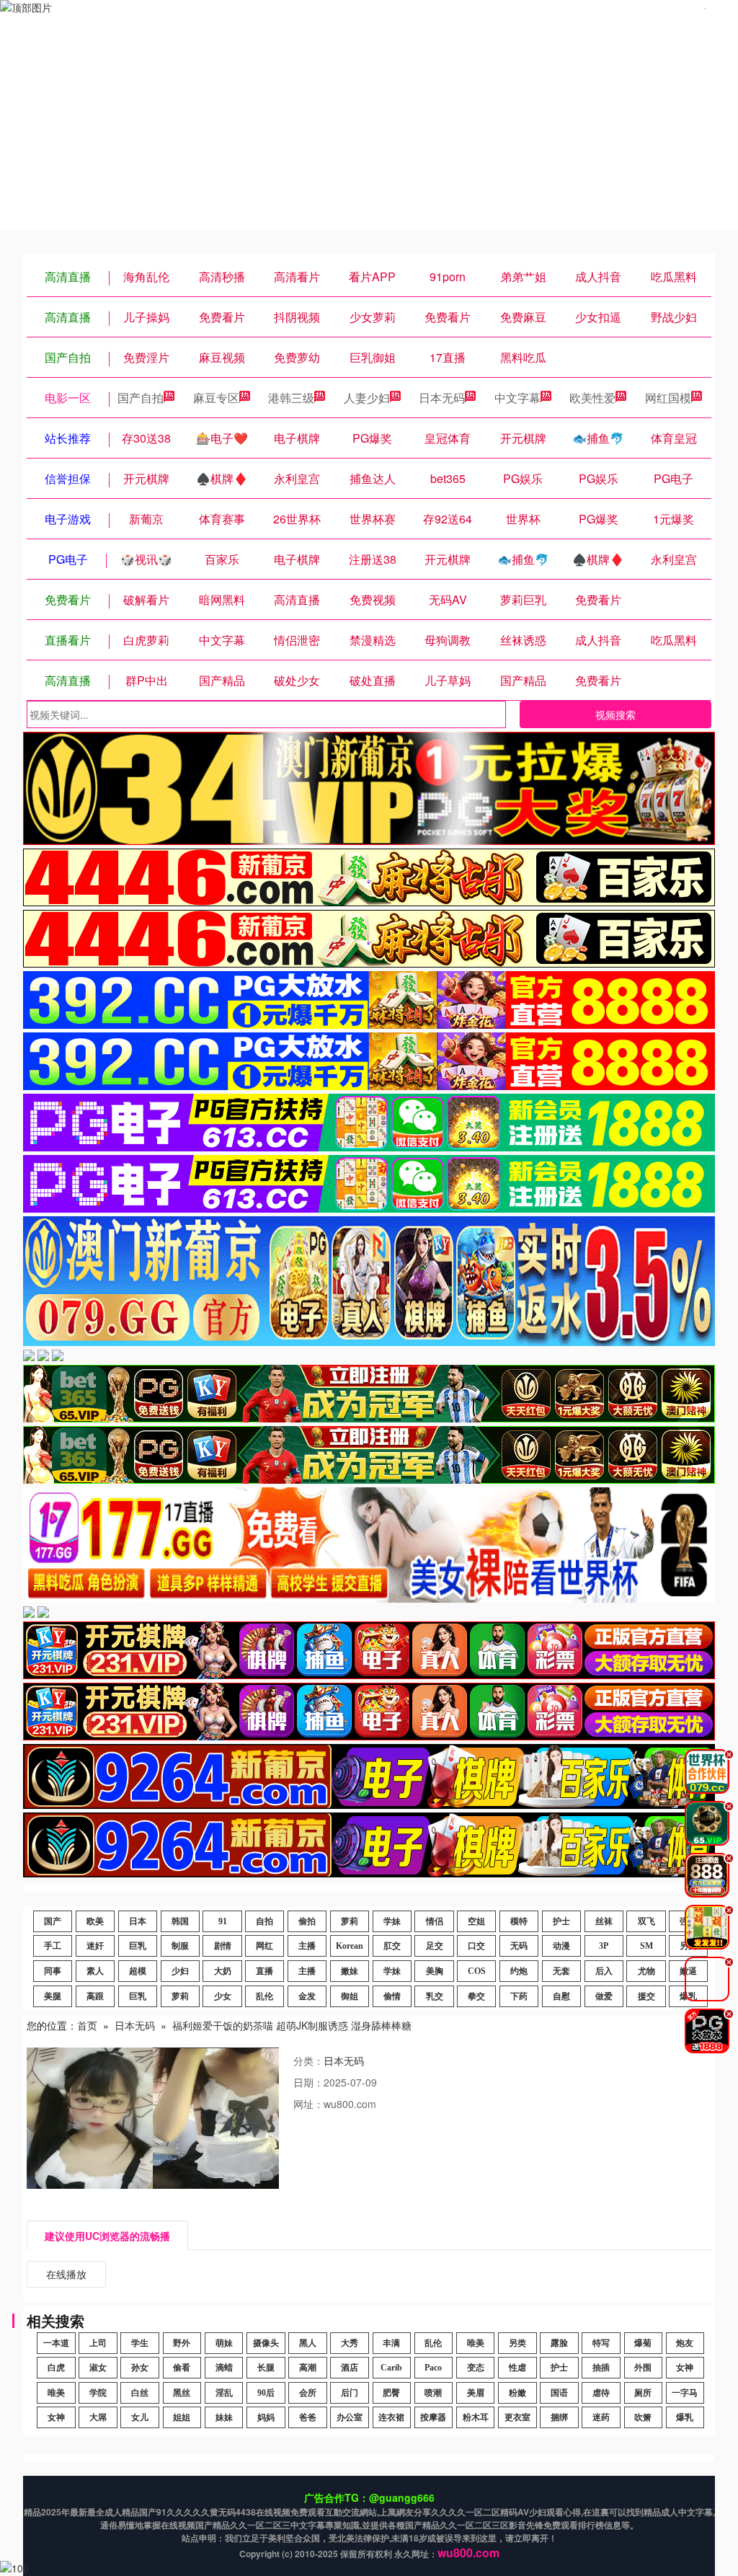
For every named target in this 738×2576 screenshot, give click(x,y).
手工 (53, 1946)
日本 (138, 1921)
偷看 (182, 2368)
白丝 (140, 2393)
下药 (519, 1996)
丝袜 (604, 1921)
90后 (266, 2393)
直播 (264, 1971)
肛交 (392, 1946)
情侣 (435, 1921)
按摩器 (433, 2417)
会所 (308, 2393)
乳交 (435, 1996)
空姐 (476, 1921)
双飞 (646, 1921)
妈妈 (266, 2417)
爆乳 (685, 2417)
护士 (561, 1921)
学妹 (392, 1921)
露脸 (559, 2343)
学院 (98, 2393)
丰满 (391, 2343)
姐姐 (182, 2417)
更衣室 (517, 2417)
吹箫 (643, 2417)
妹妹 (224, 2417)
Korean (350, 1946)
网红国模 (668, 398)
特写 (601, 2343)
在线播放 (66, 2274)
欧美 (95, 1921)
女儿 (140, 2417)
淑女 (98, 2368)
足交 (435, 1946)
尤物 (646, 1971)
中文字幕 (517, 398)
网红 (264, 1946)
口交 (476, 1946)
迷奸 (95, 1946)
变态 (476, 2368)
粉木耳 (476, 2417)
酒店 (350, 2368)
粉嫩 (517, 2393)
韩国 (180, 1921)
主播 (307, 1946)
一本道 (56, 2343)
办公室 (350, 2417)
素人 (95, 1971)
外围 (643, 2368)
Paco (433, 2368)
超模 (138, 1971)
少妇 (180, 1971)
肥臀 (391, 2393)
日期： (308, 2082)
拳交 (476, 1996)
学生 (140, 2343)
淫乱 (224, 2393)
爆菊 (643, 2343)
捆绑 (559, 2417)
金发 (307, 1996)
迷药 (601, 2417)
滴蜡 (224, 2368)
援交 (646, 1996)
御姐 (350, 1996)
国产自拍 (141, 398)
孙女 (140, 2368)
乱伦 (264, 1996)
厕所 (643, 2393)
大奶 (223, 1971)
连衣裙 (391, 2417)
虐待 (601, 2393)
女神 (685, 2368)
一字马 (685, 2393)
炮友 (685, 2343)
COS (477, 1971)
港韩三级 (291, 398)
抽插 (601, 2368)
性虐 (517, 2368)
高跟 (95, 1996)
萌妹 (224, 2343)
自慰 (561, 1996)
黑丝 (182, 2393)
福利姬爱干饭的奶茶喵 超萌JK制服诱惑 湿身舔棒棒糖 (292, 2025)
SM (646, 1946)
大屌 (98, 2417)
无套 (561, 1971)
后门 (350, 2393)
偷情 (392, 1996)
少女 (223, 1996)
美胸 (435, 1971)
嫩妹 (350, 1971)
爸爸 (308, 2417)
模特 (519, 1921)
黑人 (308, 2343)
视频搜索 (615, 714)
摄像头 (266, 2343)
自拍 (264, 1921)
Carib (391, 2368)
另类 (517, 2343)
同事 (53, 1971)
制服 (180, 1946)
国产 (53, 1921)
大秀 (350, 2343)
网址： (308, 2104)
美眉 (476, 2393)
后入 (604, 1971)
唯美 (476, 2343)
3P (604, 1946)
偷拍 (307, 1921)
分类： (308, 2061)
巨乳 (138, 1946)
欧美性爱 (592, 398)
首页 (87, 2025)
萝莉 (350, 1921)
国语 (559, 2393)
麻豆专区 (216, 398)
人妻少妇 (367, 398)
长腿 (266, 2368)
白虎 (56, 2368)
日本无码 (442, 398)
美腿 (53, 1996)
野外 (182, 2343)
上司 (98, 2343)
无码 (519, 1946)
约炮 (519, 1971)
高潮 (308, 2368)
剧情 (223, 1946)
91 (223, 1921)
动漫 (561, 1946)
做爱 (604, 1996)
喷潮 (433, 2393)
